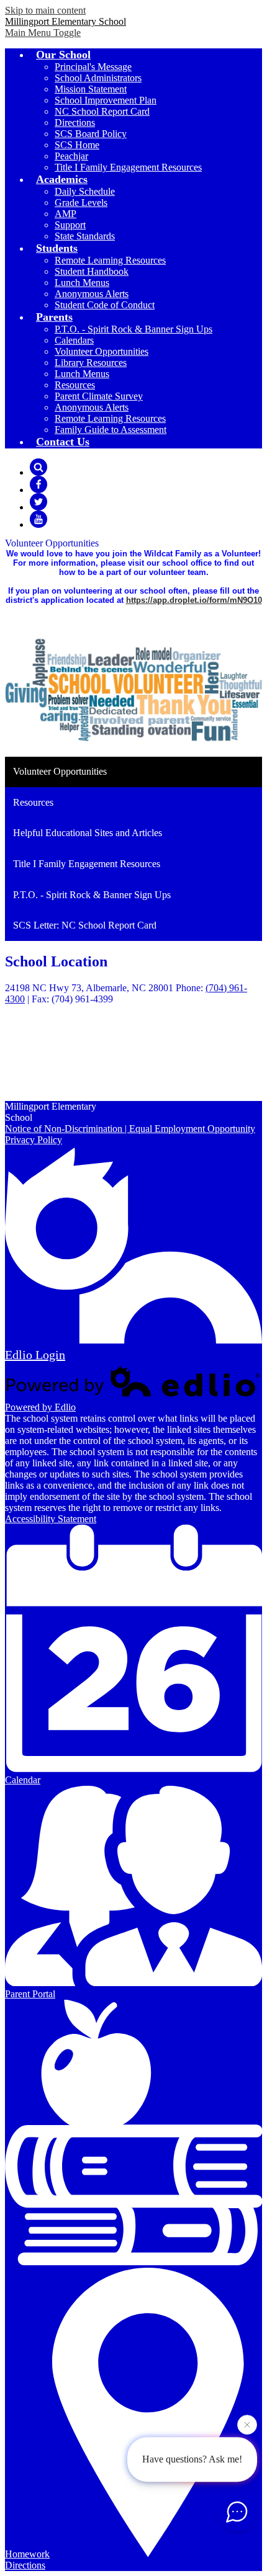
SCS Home (77, 145)
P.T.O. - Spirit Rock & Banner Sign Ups (133, 329)
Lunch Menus (82, 283)
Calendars (74, 340)
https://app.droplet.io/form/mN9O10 (194, 600)
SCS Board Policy (91, 134)
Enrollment (52, 1063)
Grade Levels (81, 203)
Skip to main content (45, 10)
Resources (75, 385)
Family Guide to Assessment (111, 430)
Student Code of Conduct (105, 305)
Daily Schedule (85, 191)
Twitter (38, 502)
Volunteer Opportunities (102, 351)
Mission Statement (91, 89)
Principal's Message (93, 67)
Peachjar (71, 156)
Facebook (38, 484)
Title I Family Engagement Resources (128, 167)
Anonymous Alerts (92, 294)
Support (70, 225)
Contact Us (52, 1074)
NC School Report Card (102, 111)
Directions (75, 123)
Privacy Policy (34, 1140)
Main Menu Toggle (43, 33)
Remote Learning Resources (110, 260)
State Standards (85, 236)
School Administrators (98, 78)
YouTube (38, 519)
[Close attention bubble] (247, 2426)
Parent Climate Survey (99, 396)
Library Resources (91, 363)
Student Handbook (92, 271)
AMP (66, 214)
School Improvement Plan (106, 100)
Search (38, 467)
